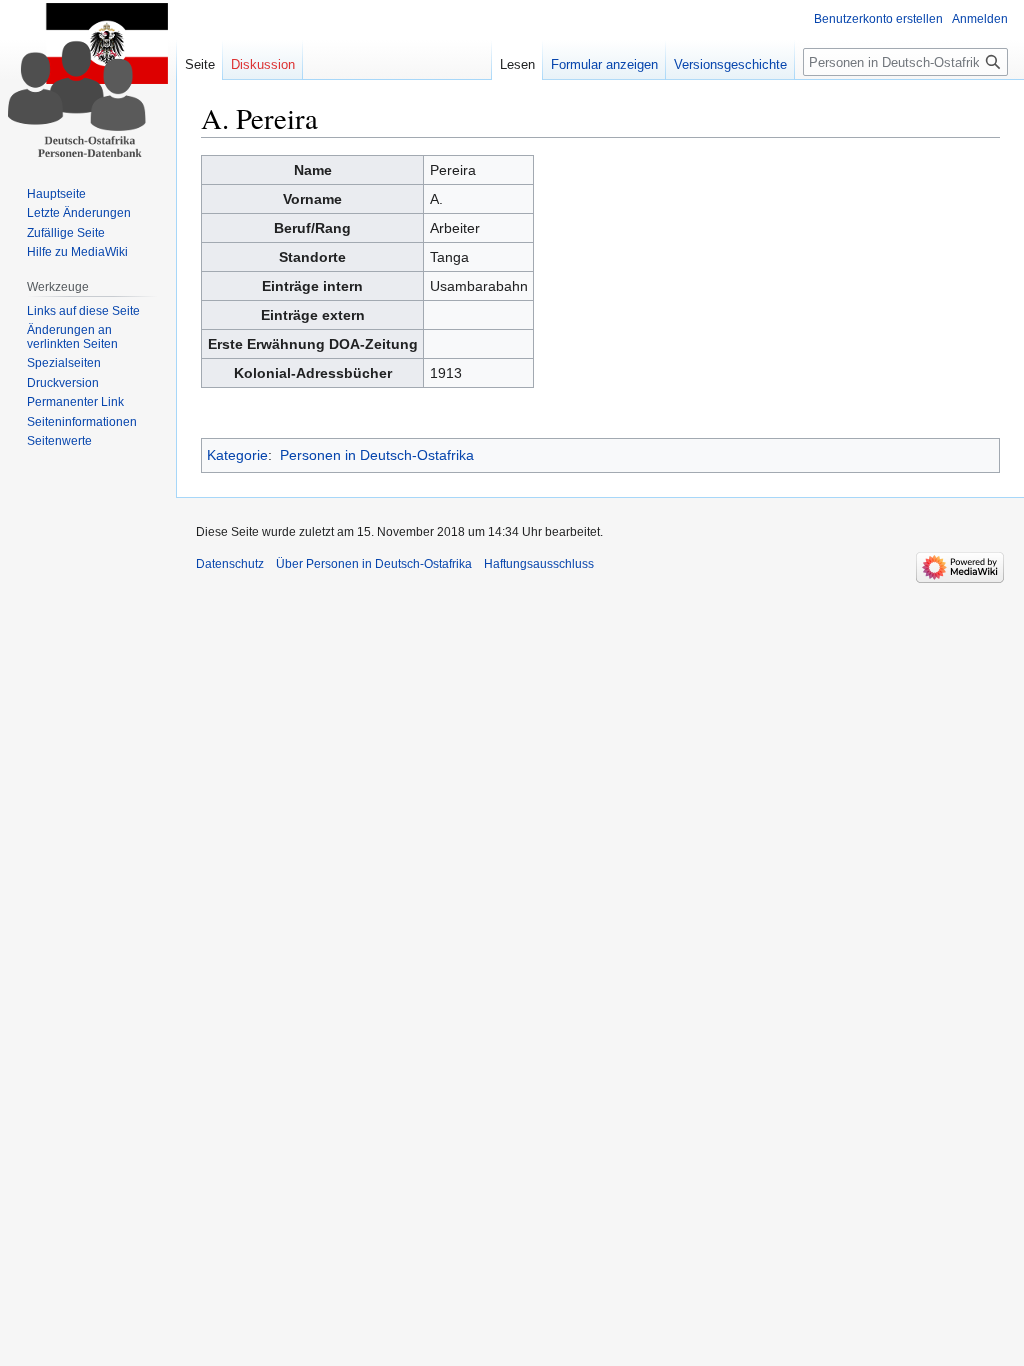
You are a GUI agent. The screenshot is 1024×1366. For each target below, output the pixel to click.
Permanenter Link (75, 402)
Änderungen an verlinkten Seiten (72, 337)
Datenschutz (230, 564)
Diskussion (263, 64)
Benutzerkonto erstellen (878, 19)
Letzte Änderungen (79, 213)
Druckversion (63, 383)
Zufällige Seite (66, 233)
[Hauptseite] (88, 80)
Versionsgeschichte (730, 64)
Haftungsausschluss (539, 564)
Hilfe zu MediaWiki (77, 252)
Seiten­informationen (82, 422)
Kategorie (237, 455)
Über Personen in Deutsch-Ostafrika (374, 564)
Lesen (517, 64)
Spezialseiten (64, 363)
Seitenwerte (59, 441)
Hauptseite (56, 194)
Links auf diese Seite (83, 311)
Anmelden (980, 19)
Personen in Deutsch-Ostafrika (377, 455)
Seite (200, 64)
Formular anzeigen (604, 64)
